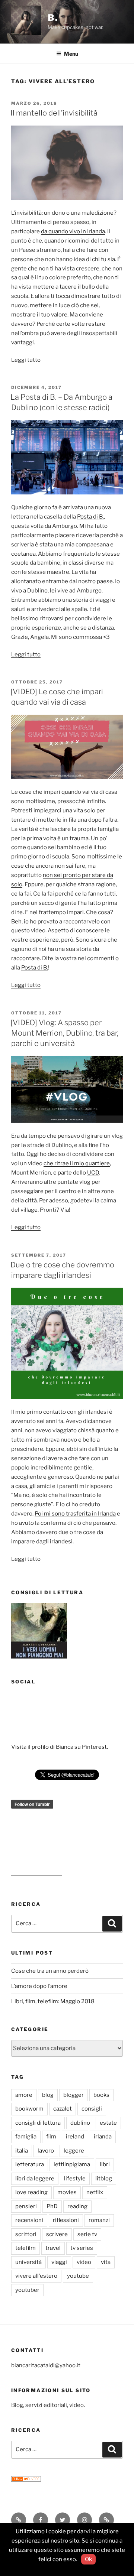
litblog (104, 2179)
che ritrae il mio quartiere (77, 1163)
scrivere (57, 2234)
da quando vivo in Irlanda (73, 231)
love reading (31, 2192)
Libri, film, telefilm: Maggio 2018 (53, 2001)
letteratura (30, 2164)
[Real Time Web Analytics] (26, 2480)
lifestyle (75, 2179)
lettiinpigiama (72, 2164)
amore (24, 2095)
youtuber (27, 2290)
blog (48, 2095)
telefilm (25, 2248)
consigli (92, 2109)
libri (105, 2164)
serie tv (87, 2234)
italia (22, 2151)
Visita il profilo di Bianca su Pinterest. (60, 1747)
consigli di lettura (38, 2123)
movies (67, 2192)
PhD (52, 2206)
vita (106, 2262)
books (101, 2095)
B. (53, 18)
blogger (74, 2095)
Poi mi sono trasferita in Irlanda (75, 1514)
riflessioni (66, 2220)
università (28, 2262)
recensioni (29, 2220)
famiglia (26, 2137)
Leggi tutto (26, 360)
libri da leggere (35, 2179)
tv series (82, 2248)
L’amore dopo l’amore (39, 1986)
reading (77, 2206)
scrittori (26, 2234)
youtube (78, 2276)
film (51, 2137)
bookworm (29, 2109)
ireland (75, 2137)
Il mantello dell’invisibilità (54, 113)
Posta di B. (90, 517)
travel (53, 2248)
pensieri (26, 2206)
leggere (74, 2151)
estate (108, 2123)
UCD (93, 1173)
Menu (71, 54)
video (84, 2262)
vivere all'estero (36, 2276)
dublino (80, 2123)
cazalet (63, 2109)
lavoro (46, 2151)
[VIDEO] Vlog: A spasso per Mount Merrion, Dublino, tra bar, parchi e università (64, 1033)
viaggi (59, 2262)
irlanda (103, 2137)
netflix (95, 2192)
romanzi (99, 2220)
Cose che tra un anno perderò (50, 1971)
